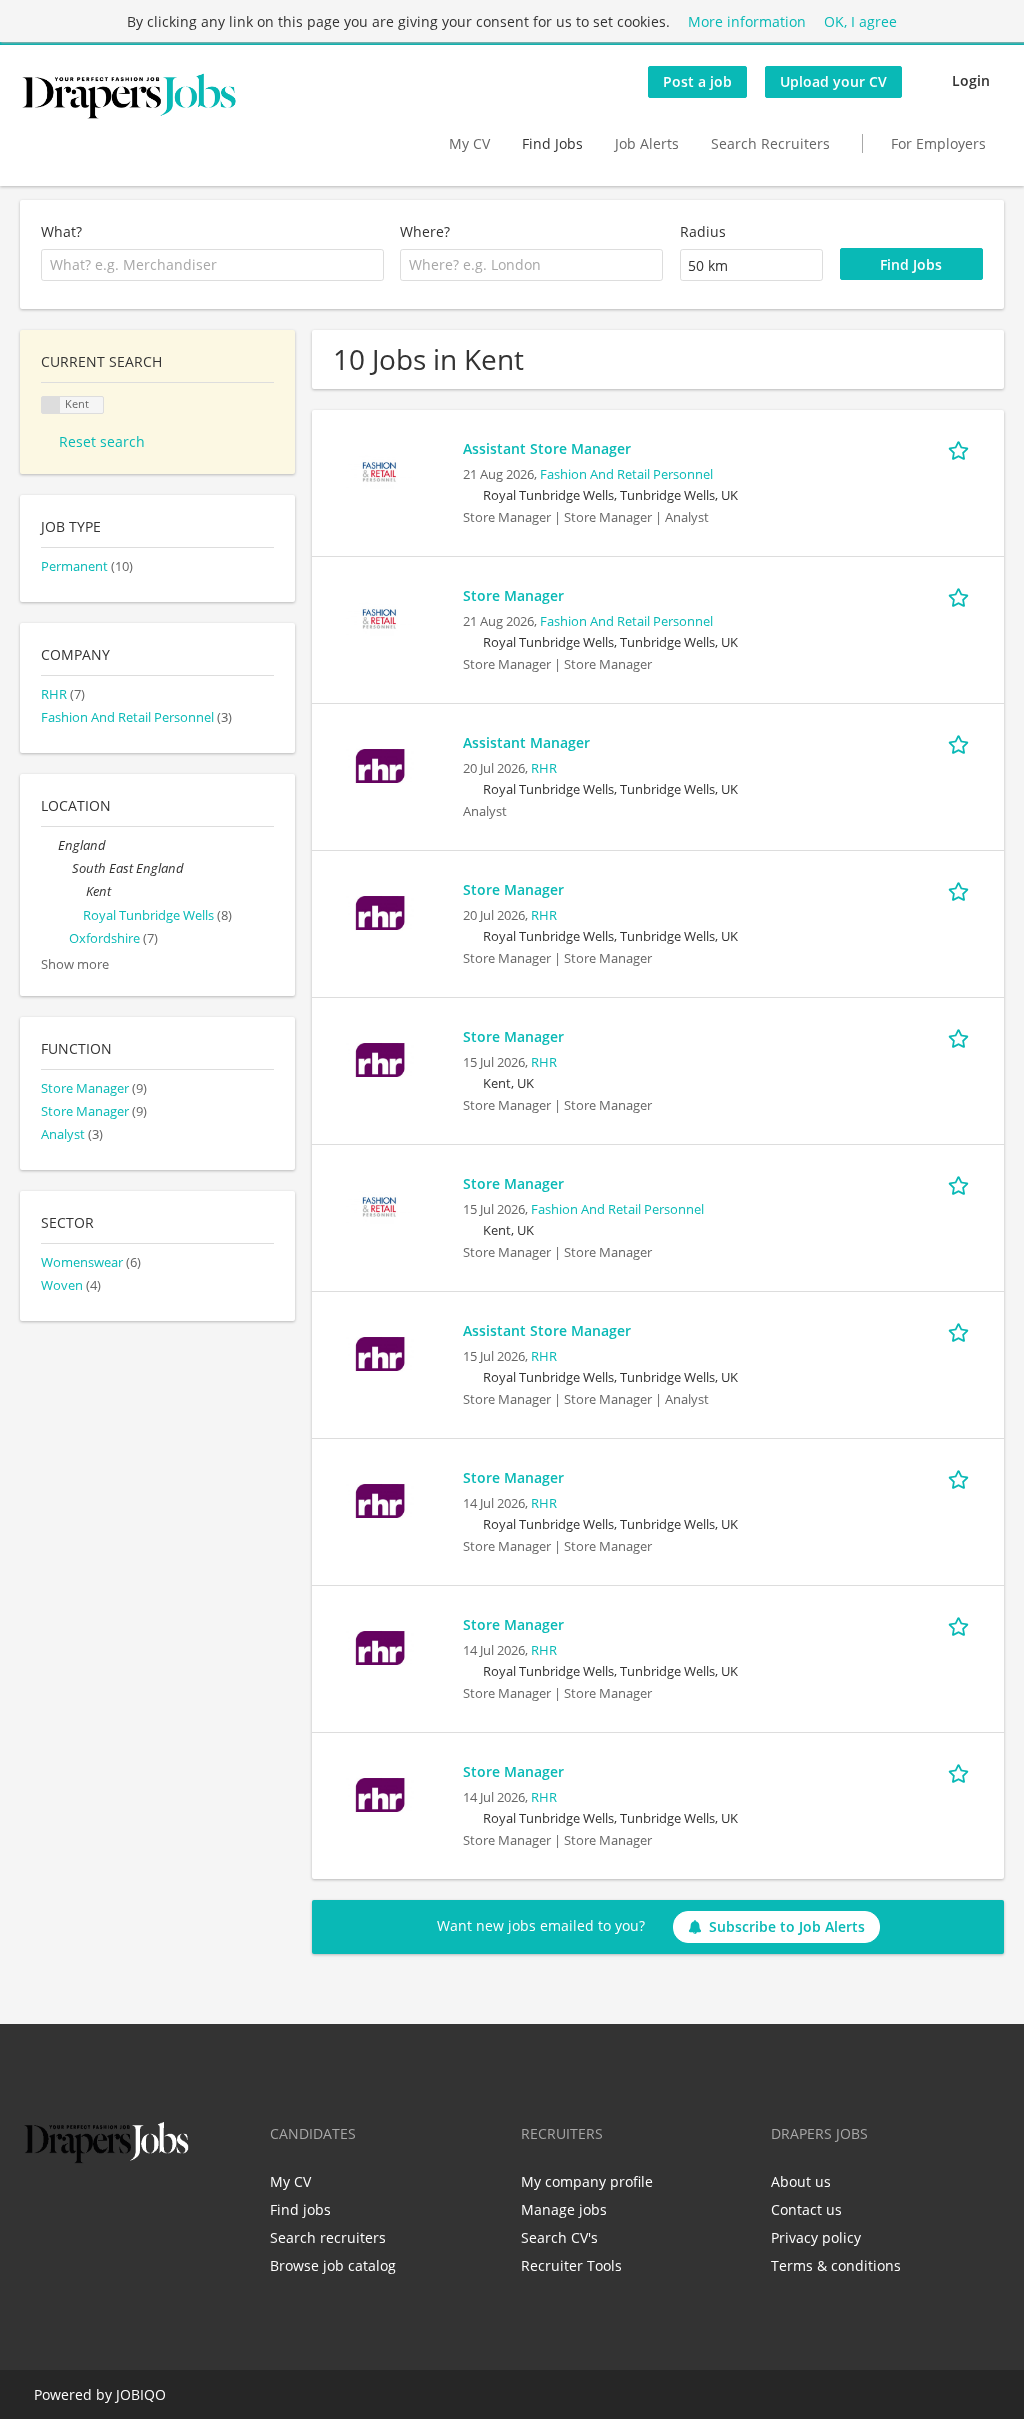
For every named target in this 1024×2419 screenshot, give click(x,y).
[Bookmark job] (962, 448)
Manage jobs (564, 2209)
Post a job (697, 81)
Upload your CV (833, 81)
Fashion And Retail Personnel (626, 474)
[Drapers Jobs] (129, 96)
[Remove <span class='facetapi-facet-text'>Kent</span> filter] (51, 405)
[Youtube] (163, 2210)
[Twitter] (67, 2210)
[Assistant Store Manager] (380, 470)
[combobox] (212, 265)
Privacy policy (816, 2237)
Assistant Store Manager (547, 448)
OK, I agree (860, 21)
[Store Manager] (380, 617)
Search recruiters (328, 2237)
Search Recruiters (770, 143)
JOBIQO (141, 2394)
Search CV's (559, 2237)
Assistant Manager (526, 742)
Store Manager (513, 595)
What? (61, 231)
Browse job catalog (333, 2265)
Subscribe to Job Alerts (787, 1926)
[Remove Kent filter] (77, 891)
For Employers (938, 143)
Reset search (102, 441)
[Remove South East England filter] (63, 868)
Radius (703, 231)
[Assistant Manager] (380, 764)
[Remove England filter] (49, 845)
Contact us (806, 2209)
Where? (425, 231)
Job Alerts (647, 143)
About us (801, 2181)
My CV (469, 143)
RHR (544, 768)
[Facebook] (34, 2210)
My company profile (587, 2181)
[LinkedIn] (100, 2210)
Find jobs (300, 2209)
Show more (75, 964)
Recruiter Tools (571, 2265)
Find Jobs (552, 143)
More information (747, 21)
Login (971, 80)
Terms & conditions (836, 2265)
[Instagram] (133, 2210)
